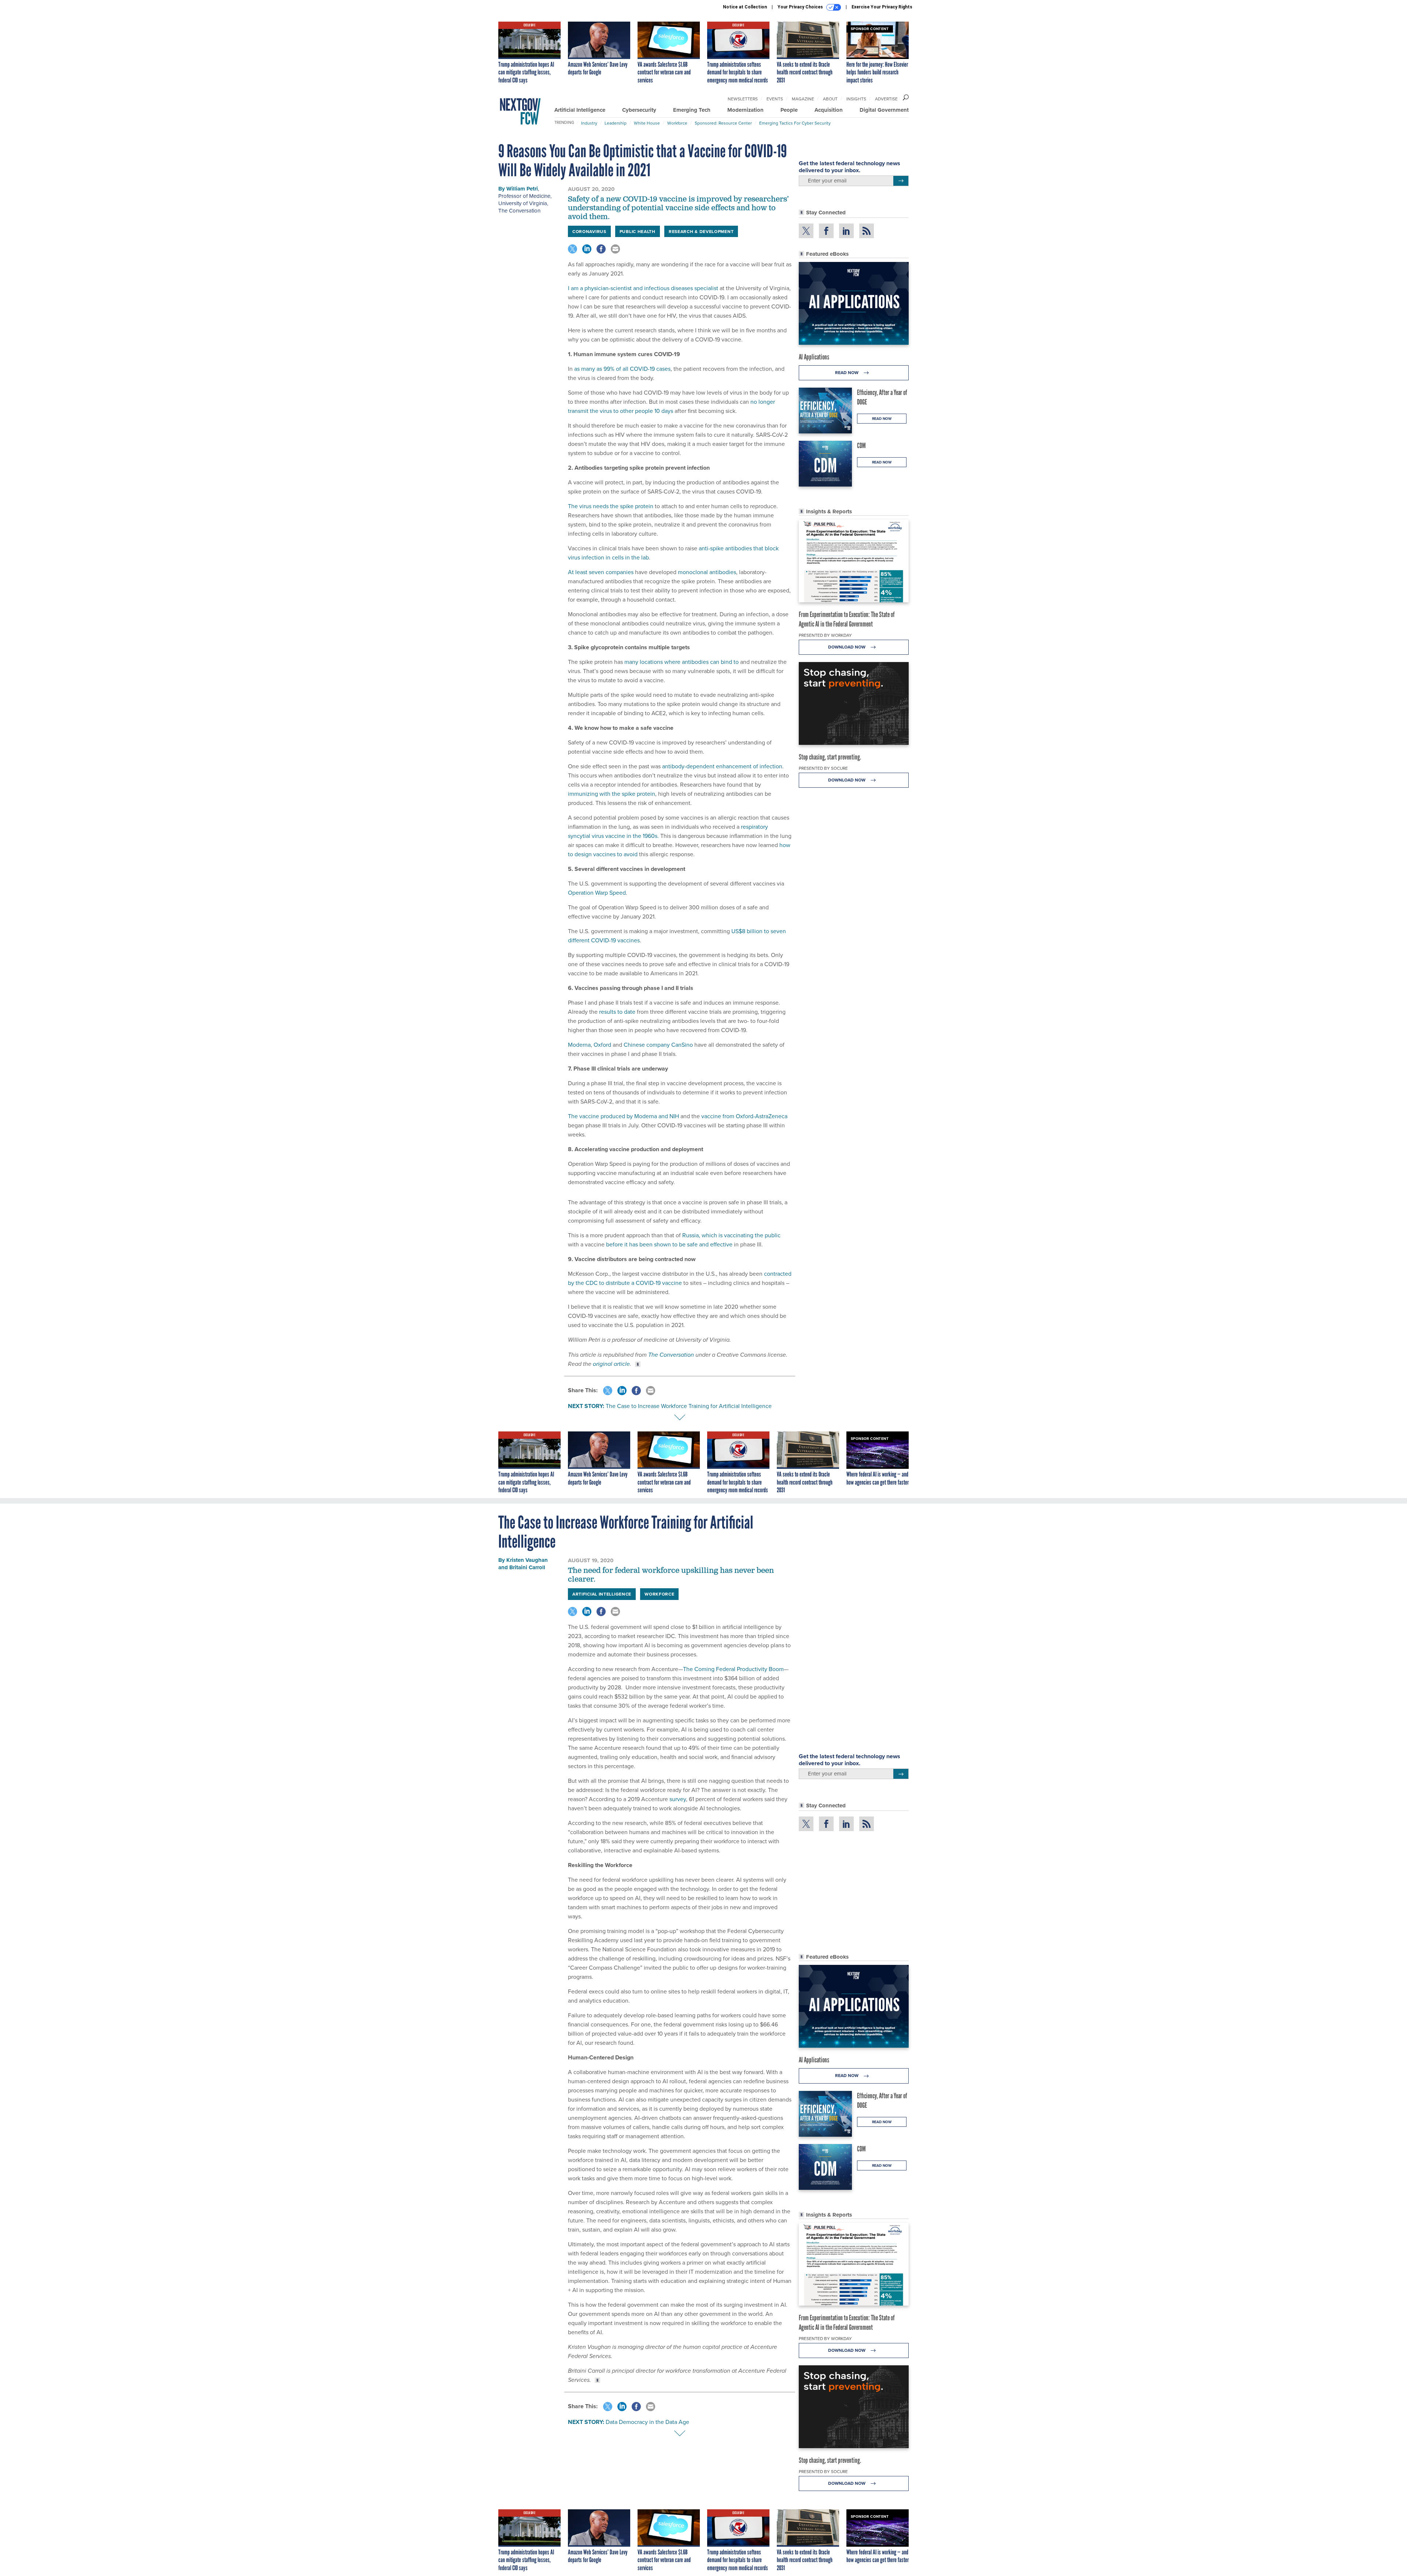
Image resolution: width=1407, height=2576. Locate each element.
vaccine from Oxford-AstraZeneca (744, 1116)
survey (678, 1799)
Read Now (847, 372)
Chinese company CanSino (658, 1045)
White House (647, 123)
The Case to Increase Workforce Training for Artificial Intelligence (689, 1406)
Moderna (579, 1045)
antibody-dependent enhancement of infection (722, 766)
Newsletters (743, 99)
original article (611, 1364)
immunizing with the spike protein (612, 794)
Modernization (745, 110)
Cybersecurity (639, 110)
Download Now (847, 647)
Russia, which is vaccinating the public (731, 1235)
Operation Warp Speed (597, 892)
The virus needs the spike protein (611, 506)
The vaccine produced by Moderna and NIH (623, 1116)
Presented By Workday (825, 635)
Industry (589, 123)
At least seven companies (601, 572)
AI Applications (814, 357)
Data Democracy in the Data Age (647, 2422)
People (789, 110)
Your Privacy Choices (801, 7)
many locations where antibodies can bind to (682, 662)
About (830, 99)
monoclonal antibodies (707, 572)
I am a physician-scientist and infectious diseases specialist (643, 288)
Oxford (602, 1045)
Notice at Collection (745, 7)
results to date (617, 1012)
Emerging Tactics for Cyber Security (795, 123)
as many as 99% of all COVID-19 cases (622, 369)
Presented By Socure (823, 768)
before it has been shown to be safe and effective (669, 1244)
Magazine (803, 99)
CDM (861, 446)
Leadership (616, 123)
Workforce (677, 123)
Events (775, 99)
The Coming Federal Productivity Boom (733, 1669)
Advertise (886, 99)
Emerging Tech (692, 110)
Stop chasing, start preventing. (830, 757)
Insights (856, 99)
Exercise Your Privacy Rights (882, 7)
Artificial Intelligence (580, 110)
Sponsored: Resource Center (723, 123)
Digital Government (884, 110)
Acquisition (829, 110)
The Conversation (519, 210)
